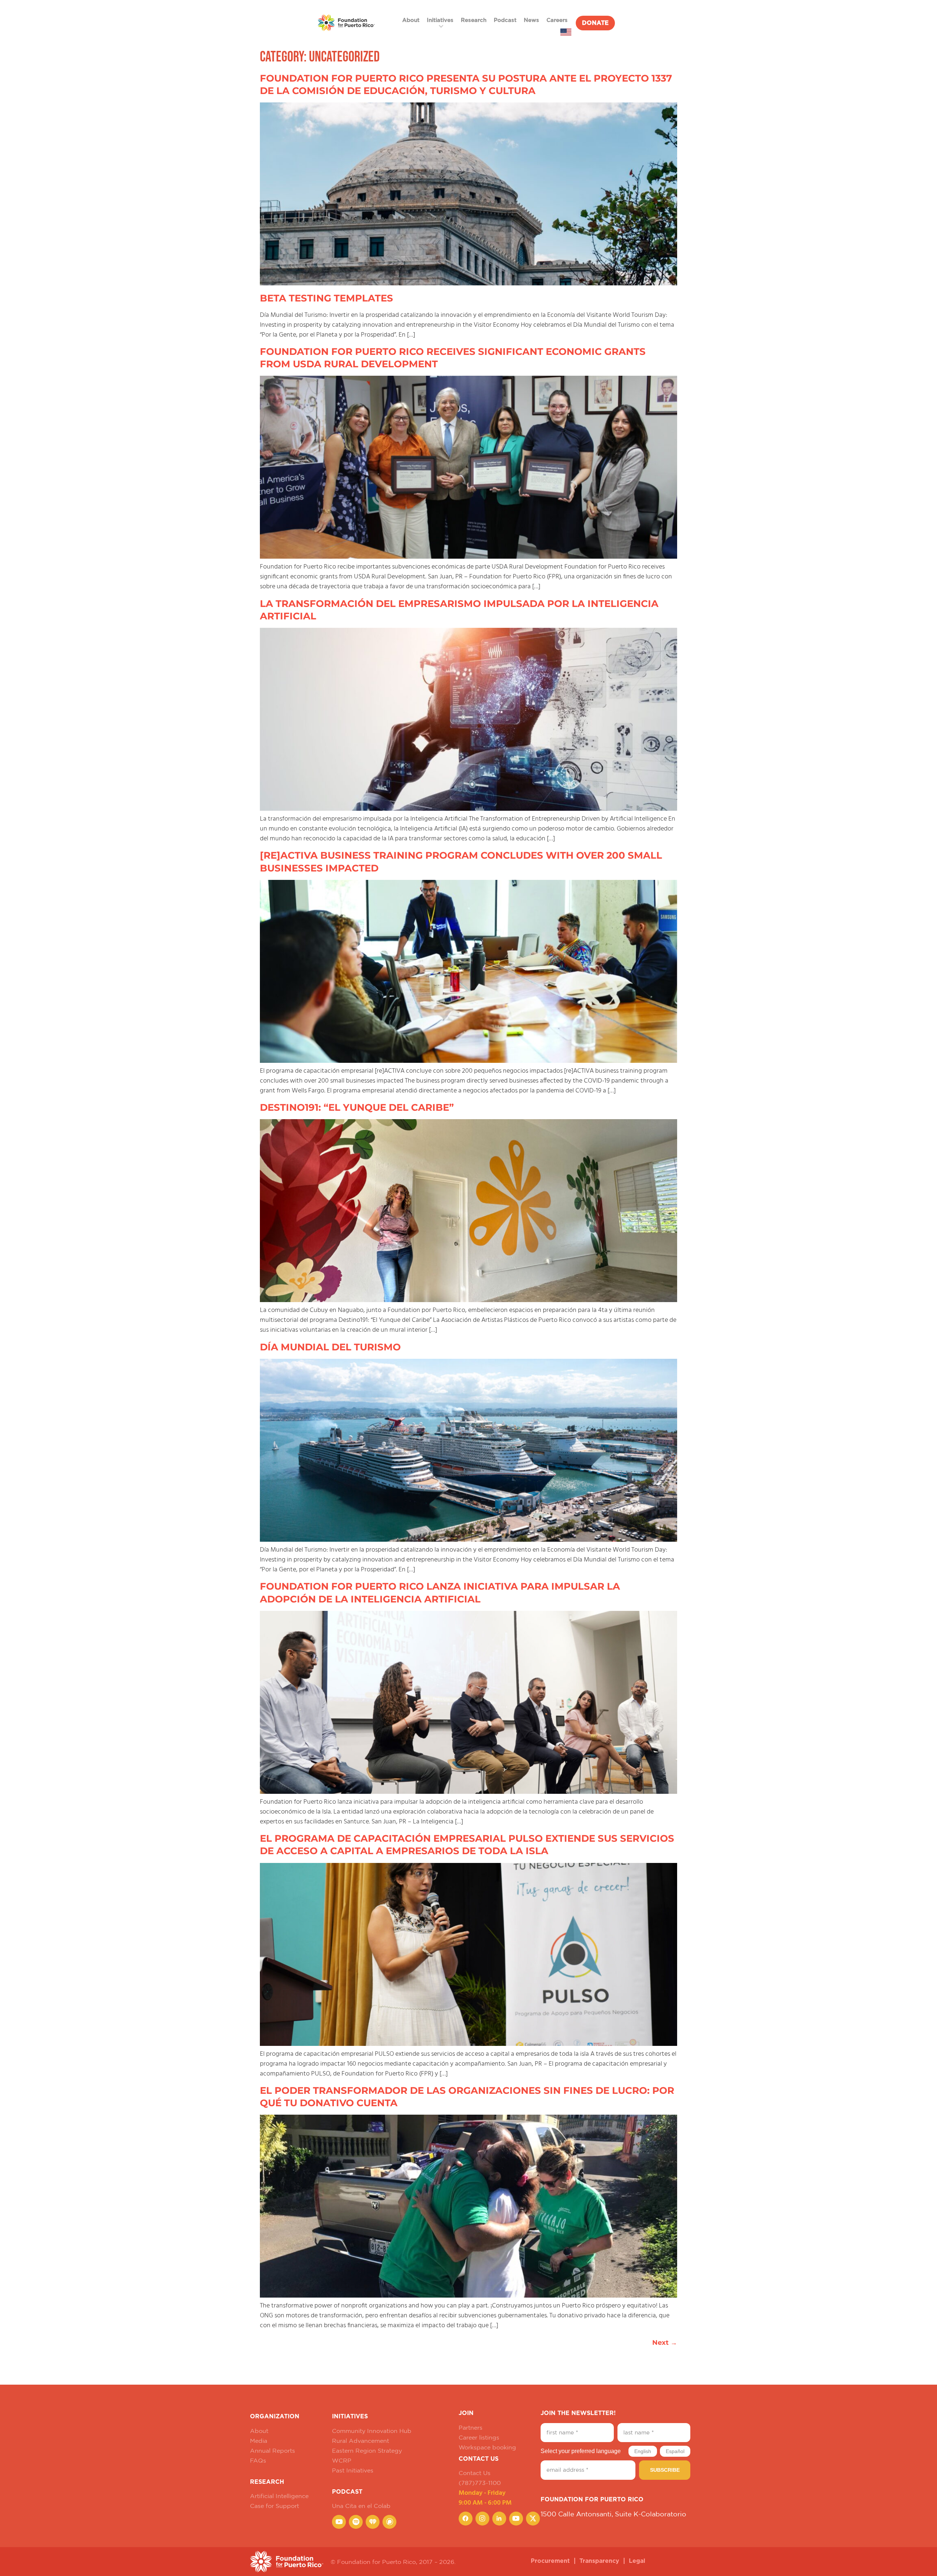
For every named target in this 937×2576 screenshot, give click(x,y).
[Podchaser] (389, 2522)
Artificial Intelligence (279, 2496)
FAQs (258, 2460)
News (531, 20)
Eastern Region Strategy (367, 2451)
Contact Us (475, 2473)
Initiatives (440, 20)
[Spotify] (356, 2522)
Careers (557, 20)
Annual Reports (272, 2451)
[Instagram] (482, 2519)
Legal (637, 2561)
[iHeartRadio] (373, 2522)
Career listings (479, 2437)
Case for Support (275, 2506)
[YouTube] (339, 2522)
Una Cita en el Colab (361, 2506)
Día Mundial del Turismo (330, 1347)
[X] (533, 2519)
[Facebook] (466, 2519)
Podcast (505, 20)
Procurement (550, 2561)
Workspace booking (487, 2447)
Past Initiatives (353, 2470)
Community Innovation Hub (372, 2431)
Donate (595, 23)
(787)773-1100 (480, 2483)
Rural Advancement (361, 2441)
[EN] (566, 32)
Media (259, 2441)
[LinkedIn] (499, 2519)
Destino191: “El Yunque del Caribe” (357, 1107)
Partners (471, 2427)
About (411, 20)
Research (474, 20)
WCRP (342, 2460)
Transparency (599, 2561)
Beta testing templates (326, 298)
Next (665, 2343)
